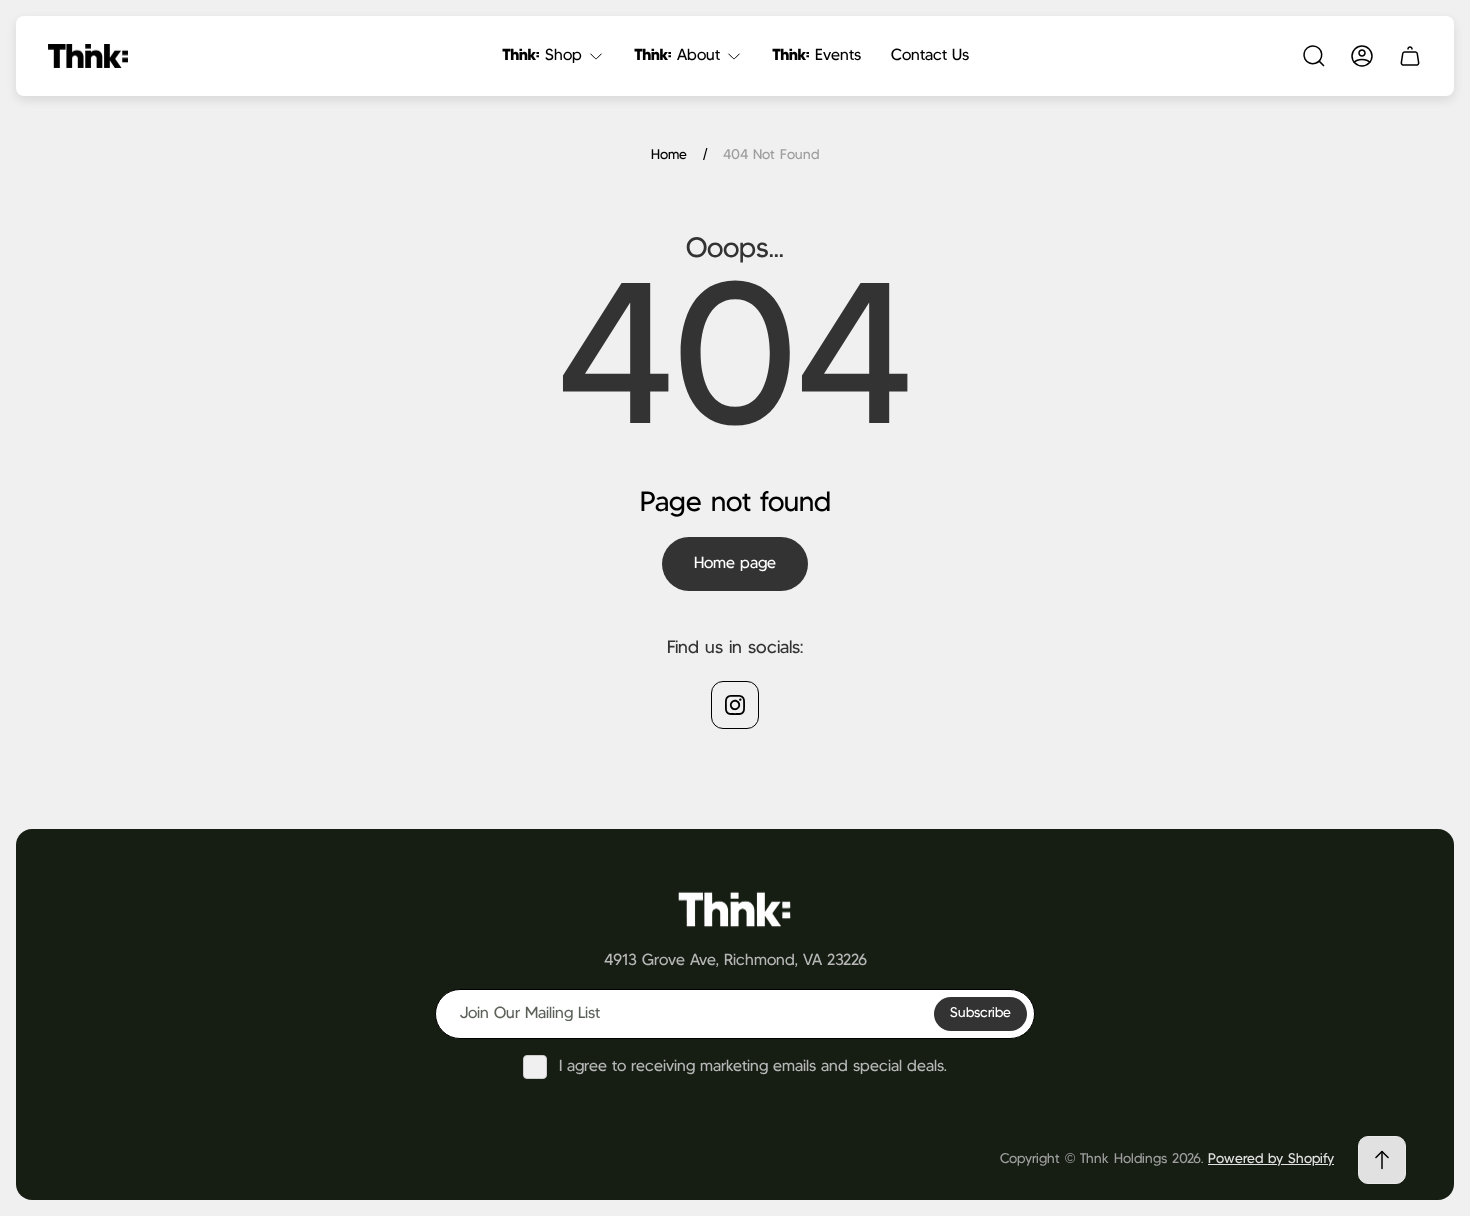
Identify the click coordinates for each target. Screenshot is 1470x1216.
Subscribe (980, 1013)
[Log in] (1362, 56)
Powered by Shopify (1271, 1159)
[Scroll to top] (1382, 1160)
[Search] (1314, 56)
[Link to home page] (735, 908)
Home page (735, 563)
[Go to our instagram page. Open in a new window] (735, 705)
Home (669, 155)
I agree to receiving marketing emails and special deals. (753, 1066)
